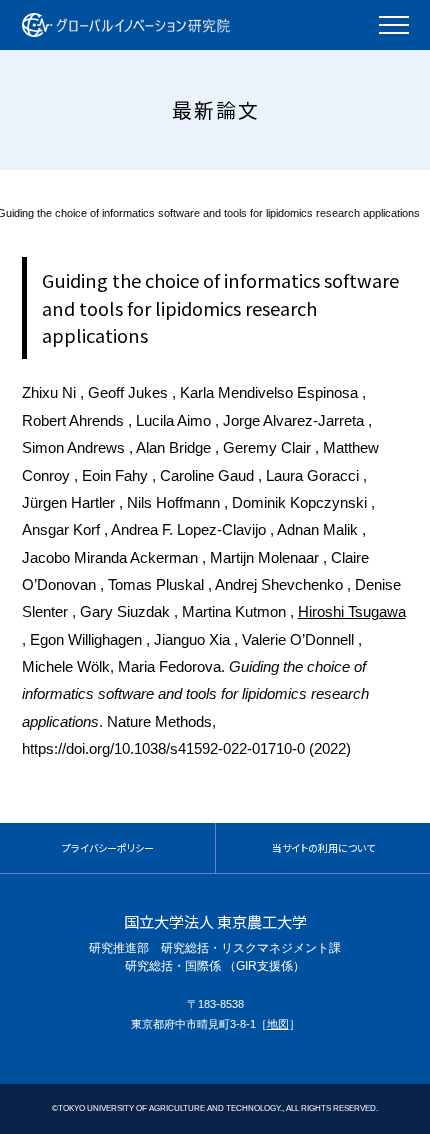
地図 (278, 1024)
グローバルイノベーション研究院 (126, 25)
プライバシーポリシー (108, 848)
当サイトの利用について (323, 848)
